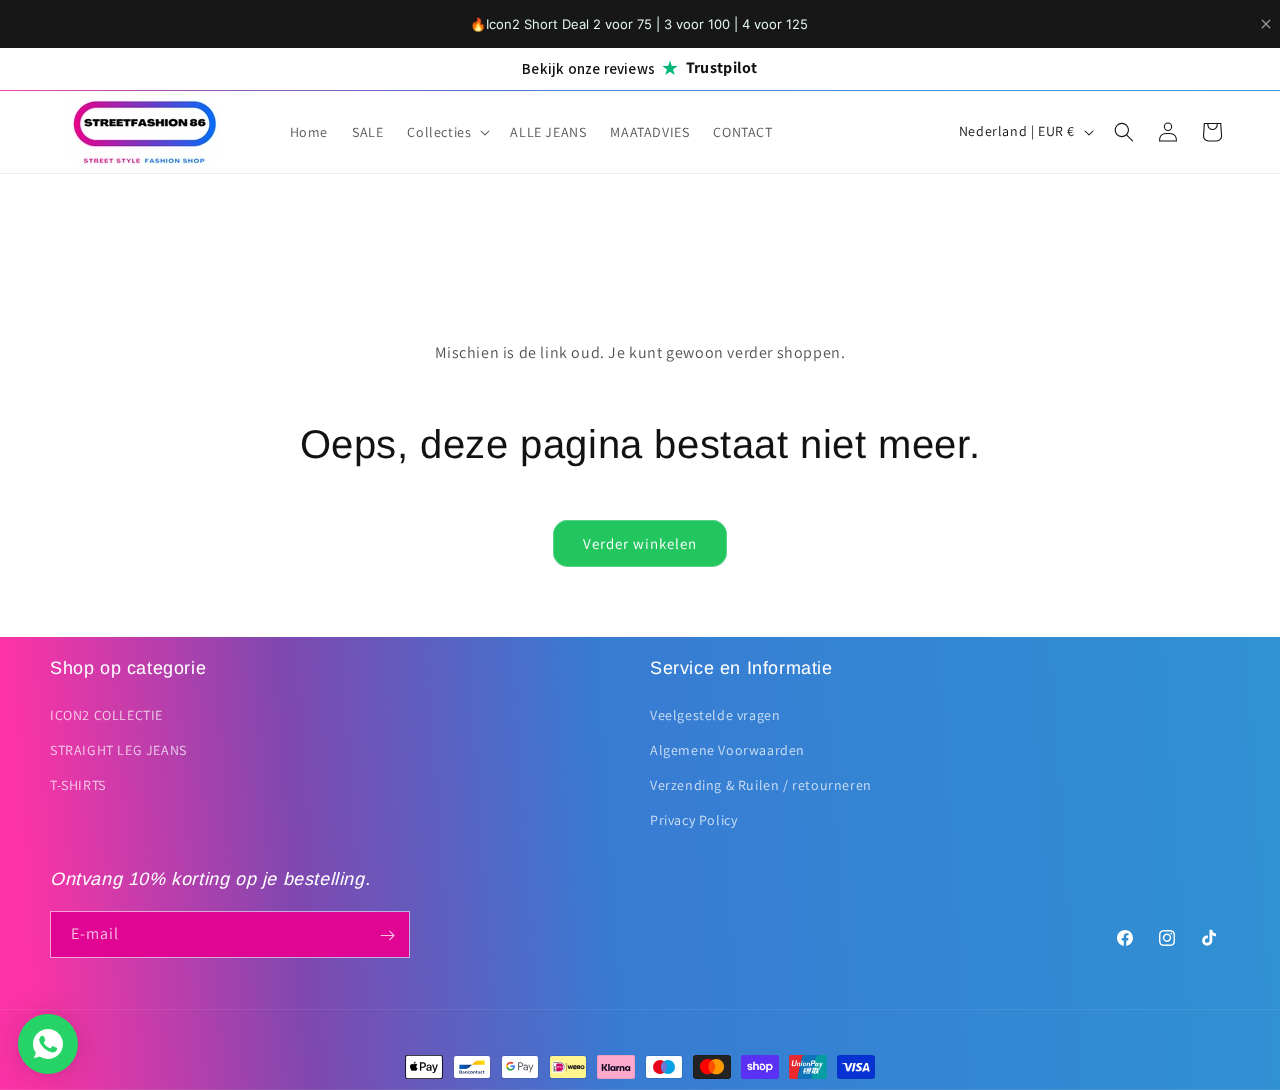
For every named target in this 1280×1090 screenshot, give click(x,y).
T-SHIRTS (78, 785)
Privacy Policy (693, 820)
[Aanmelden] (387, 935)
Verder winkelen (640, 543)
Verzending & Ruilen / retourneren (761, 785)
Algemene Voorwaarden (727, 750)
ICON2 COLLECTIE (106, 714)
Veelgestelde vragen (715, 714)
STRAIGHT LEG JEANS (118, 750)
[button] (446, 132)
